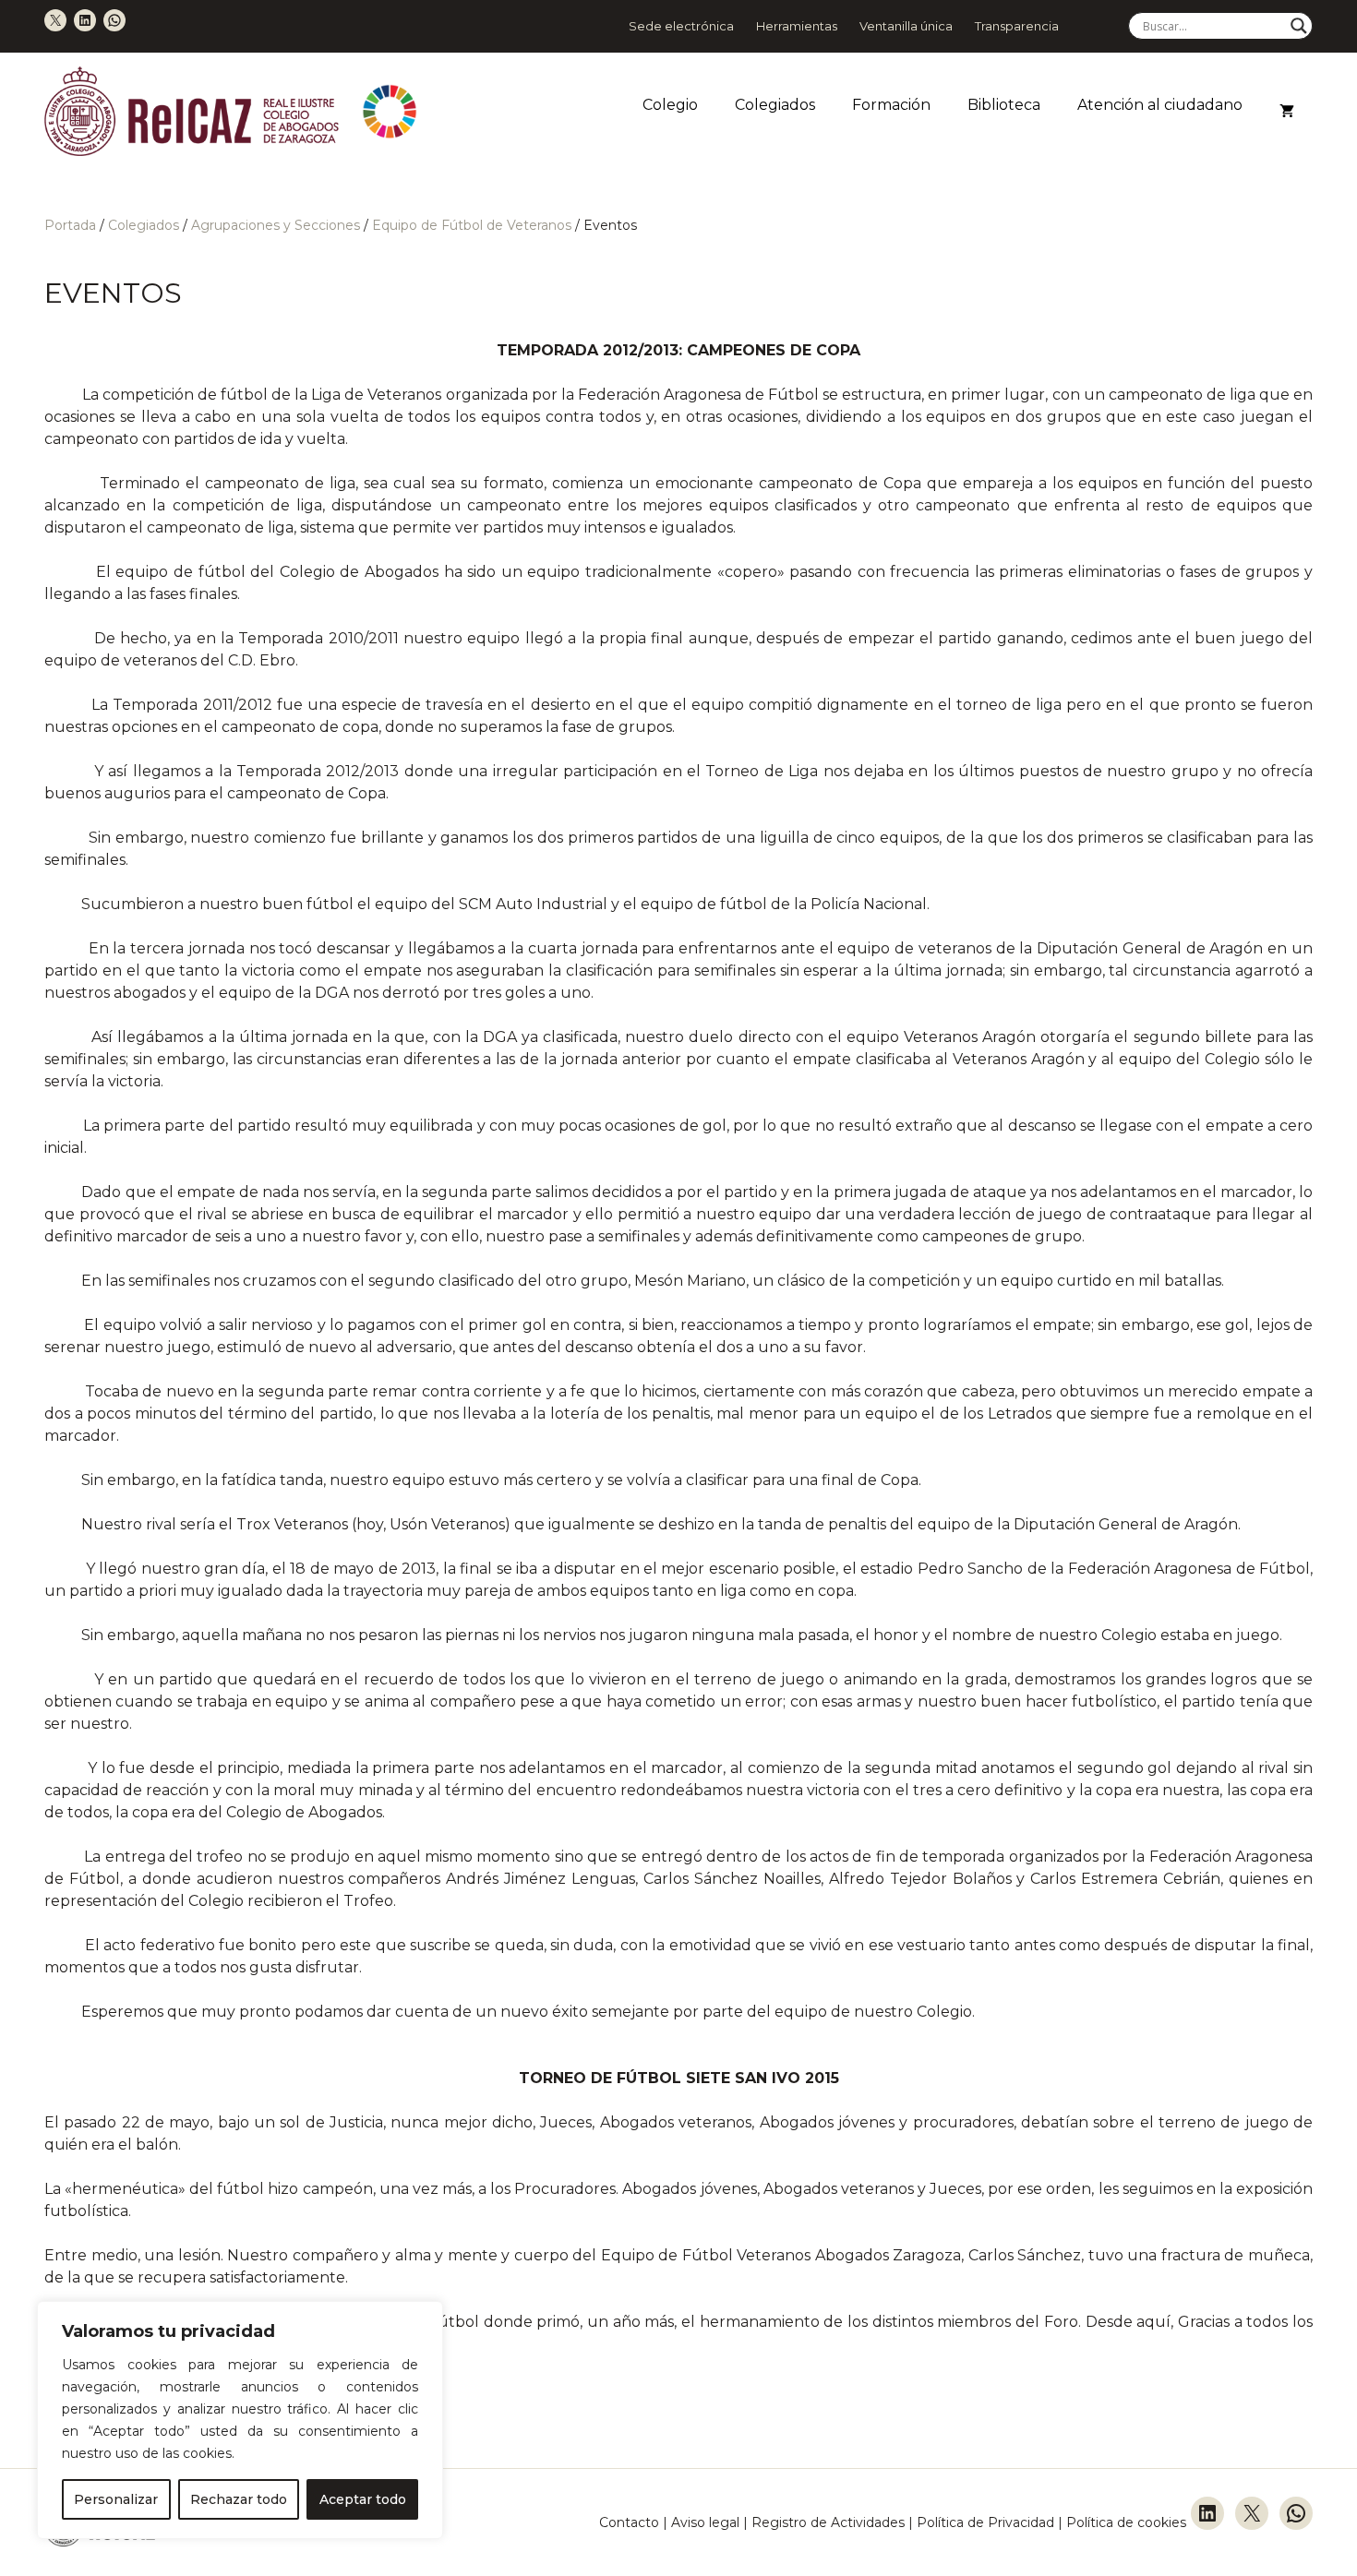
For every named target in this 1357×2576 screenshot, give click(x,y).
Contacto (629, 2522)
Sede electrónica (681, 26)
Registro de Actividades (828, 2522)
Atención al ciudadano (1160, 105)
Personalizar (116, 2499)
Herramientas (797, 26)
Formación (891, 105)
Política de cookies (1126, 2522)
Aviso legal (705, 2522)
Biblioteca (1004, 105)
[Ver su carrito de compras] (1287, 112)
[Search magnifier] (1299, 26)
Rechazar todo (239, 2499)
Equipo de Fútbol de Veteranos (472, 225)
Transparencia (1017, 26)
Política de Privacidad (987, 2522)
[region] (240, 2420)
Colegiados (775, 105)
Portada (70, 225)
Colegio (670, 105)
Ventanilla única (906, 26)
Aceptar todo (363, 2499)
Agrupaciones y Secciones (276, 225)
